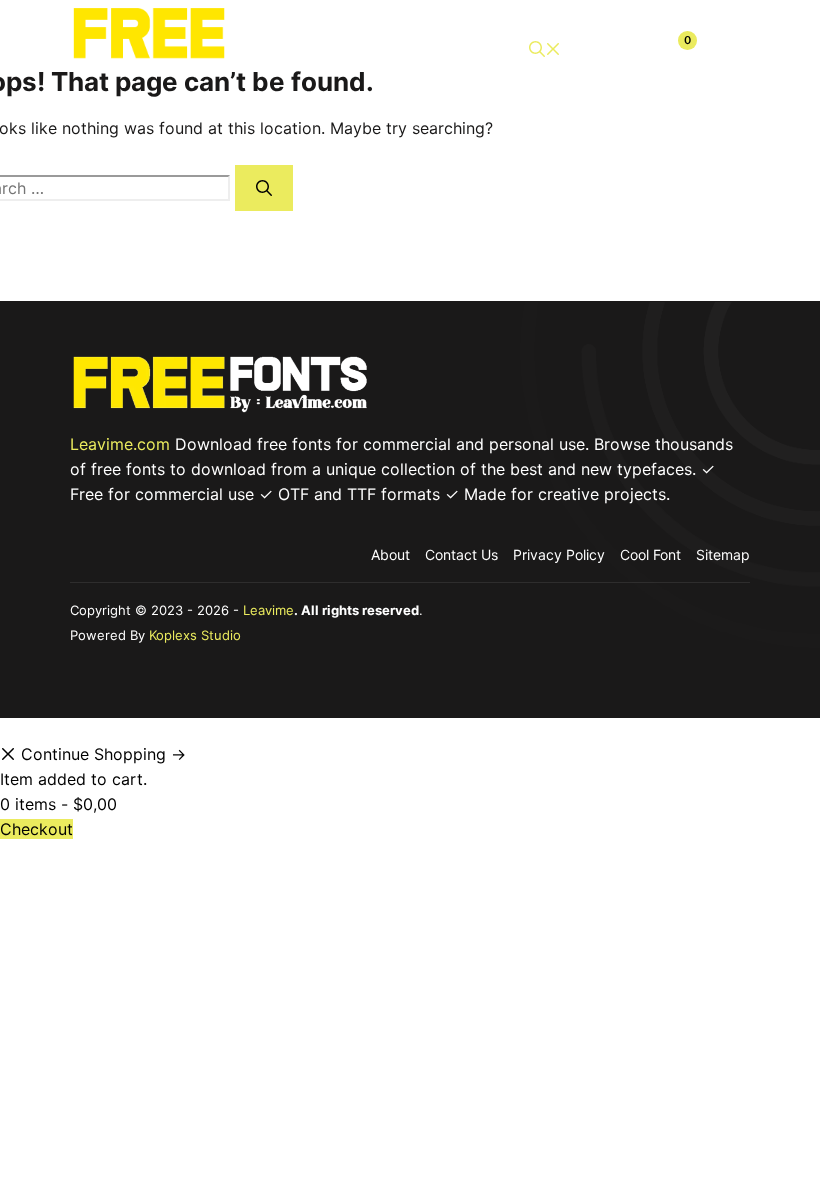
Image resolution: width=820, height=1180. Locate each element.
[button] (545, 49)
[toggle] (726, 49)
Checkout (36, 829)
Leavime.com (120, 444)
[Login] (630, 49)
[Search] (264, 188)
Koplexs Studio (195, 635)
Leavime (268, 610)
